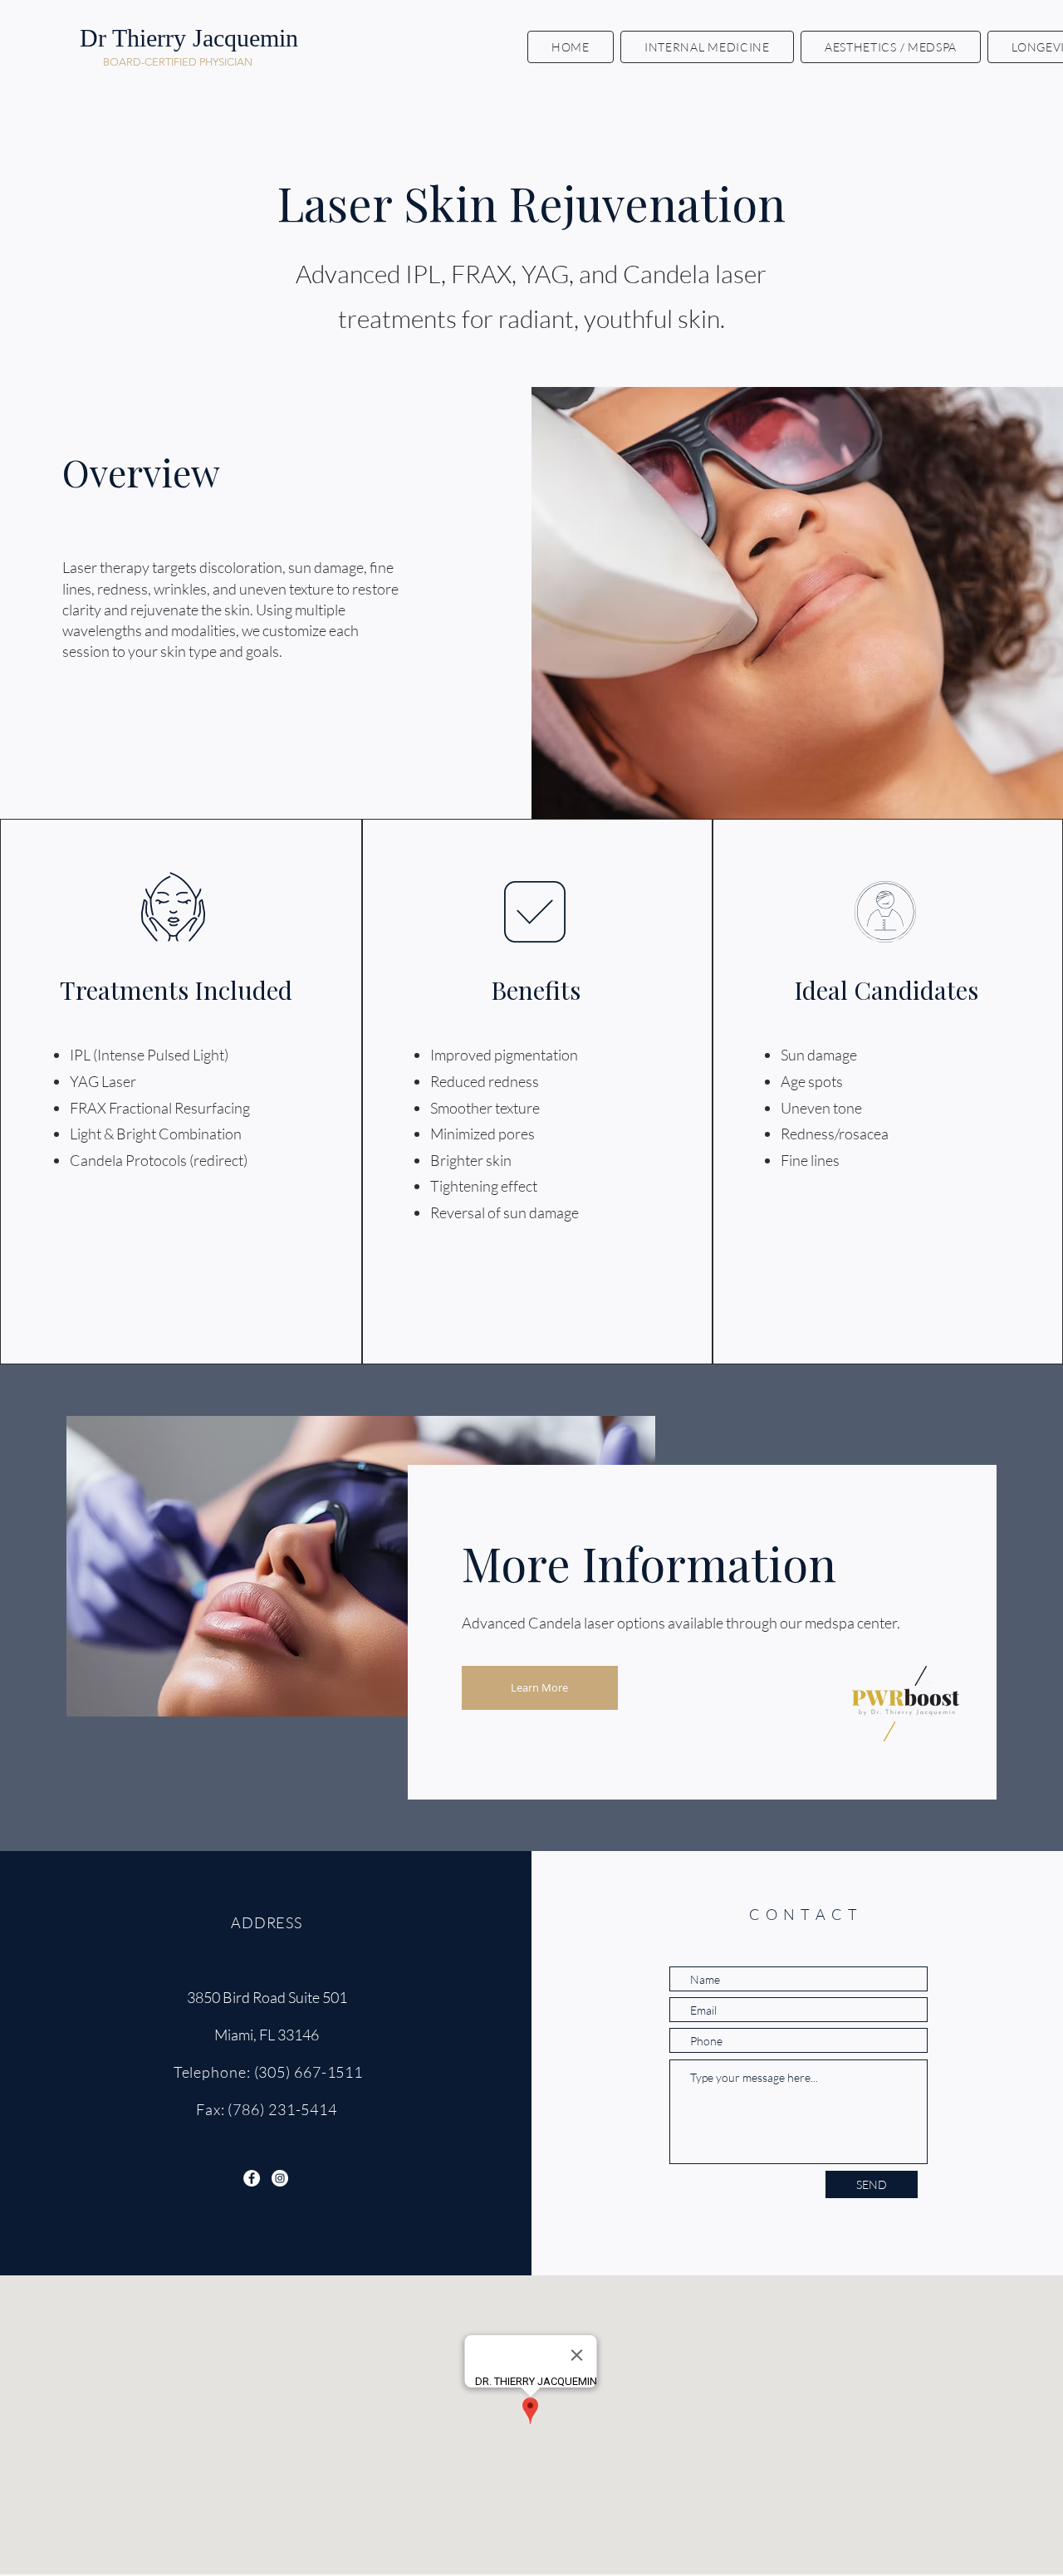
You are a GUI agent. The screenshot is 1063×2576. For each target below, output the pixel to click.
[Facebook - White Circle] (252, 2178)
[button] (707, 47)
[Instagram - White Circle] (280, 2178)
